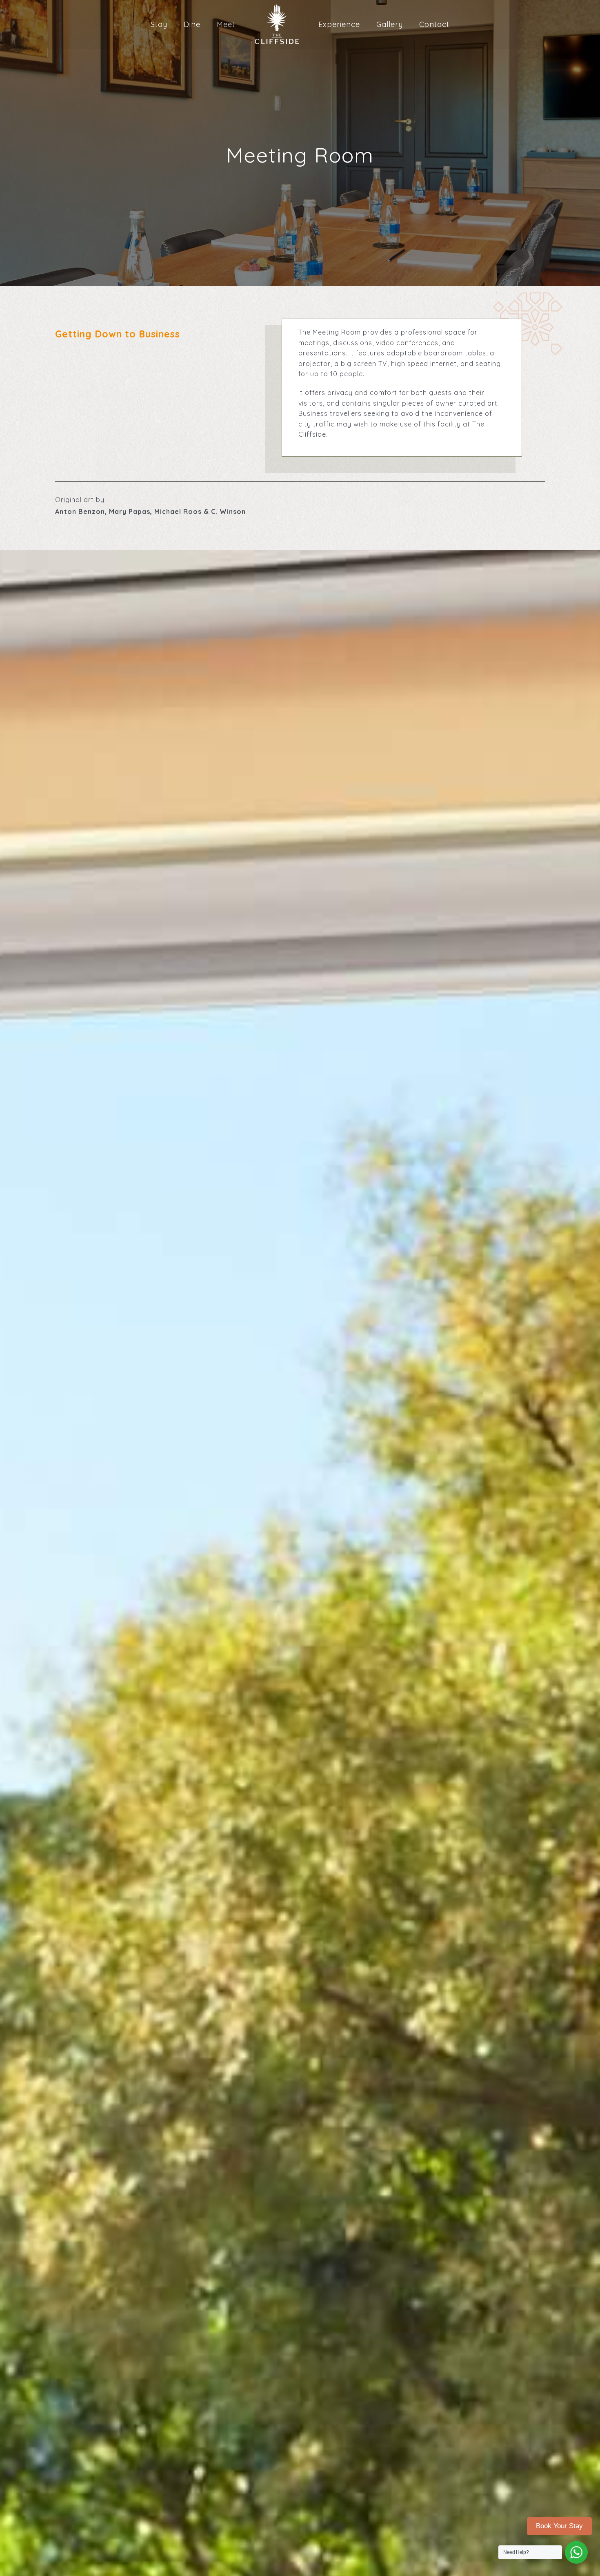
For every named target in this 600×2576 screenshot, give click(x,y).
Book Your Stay (559, 2526)
